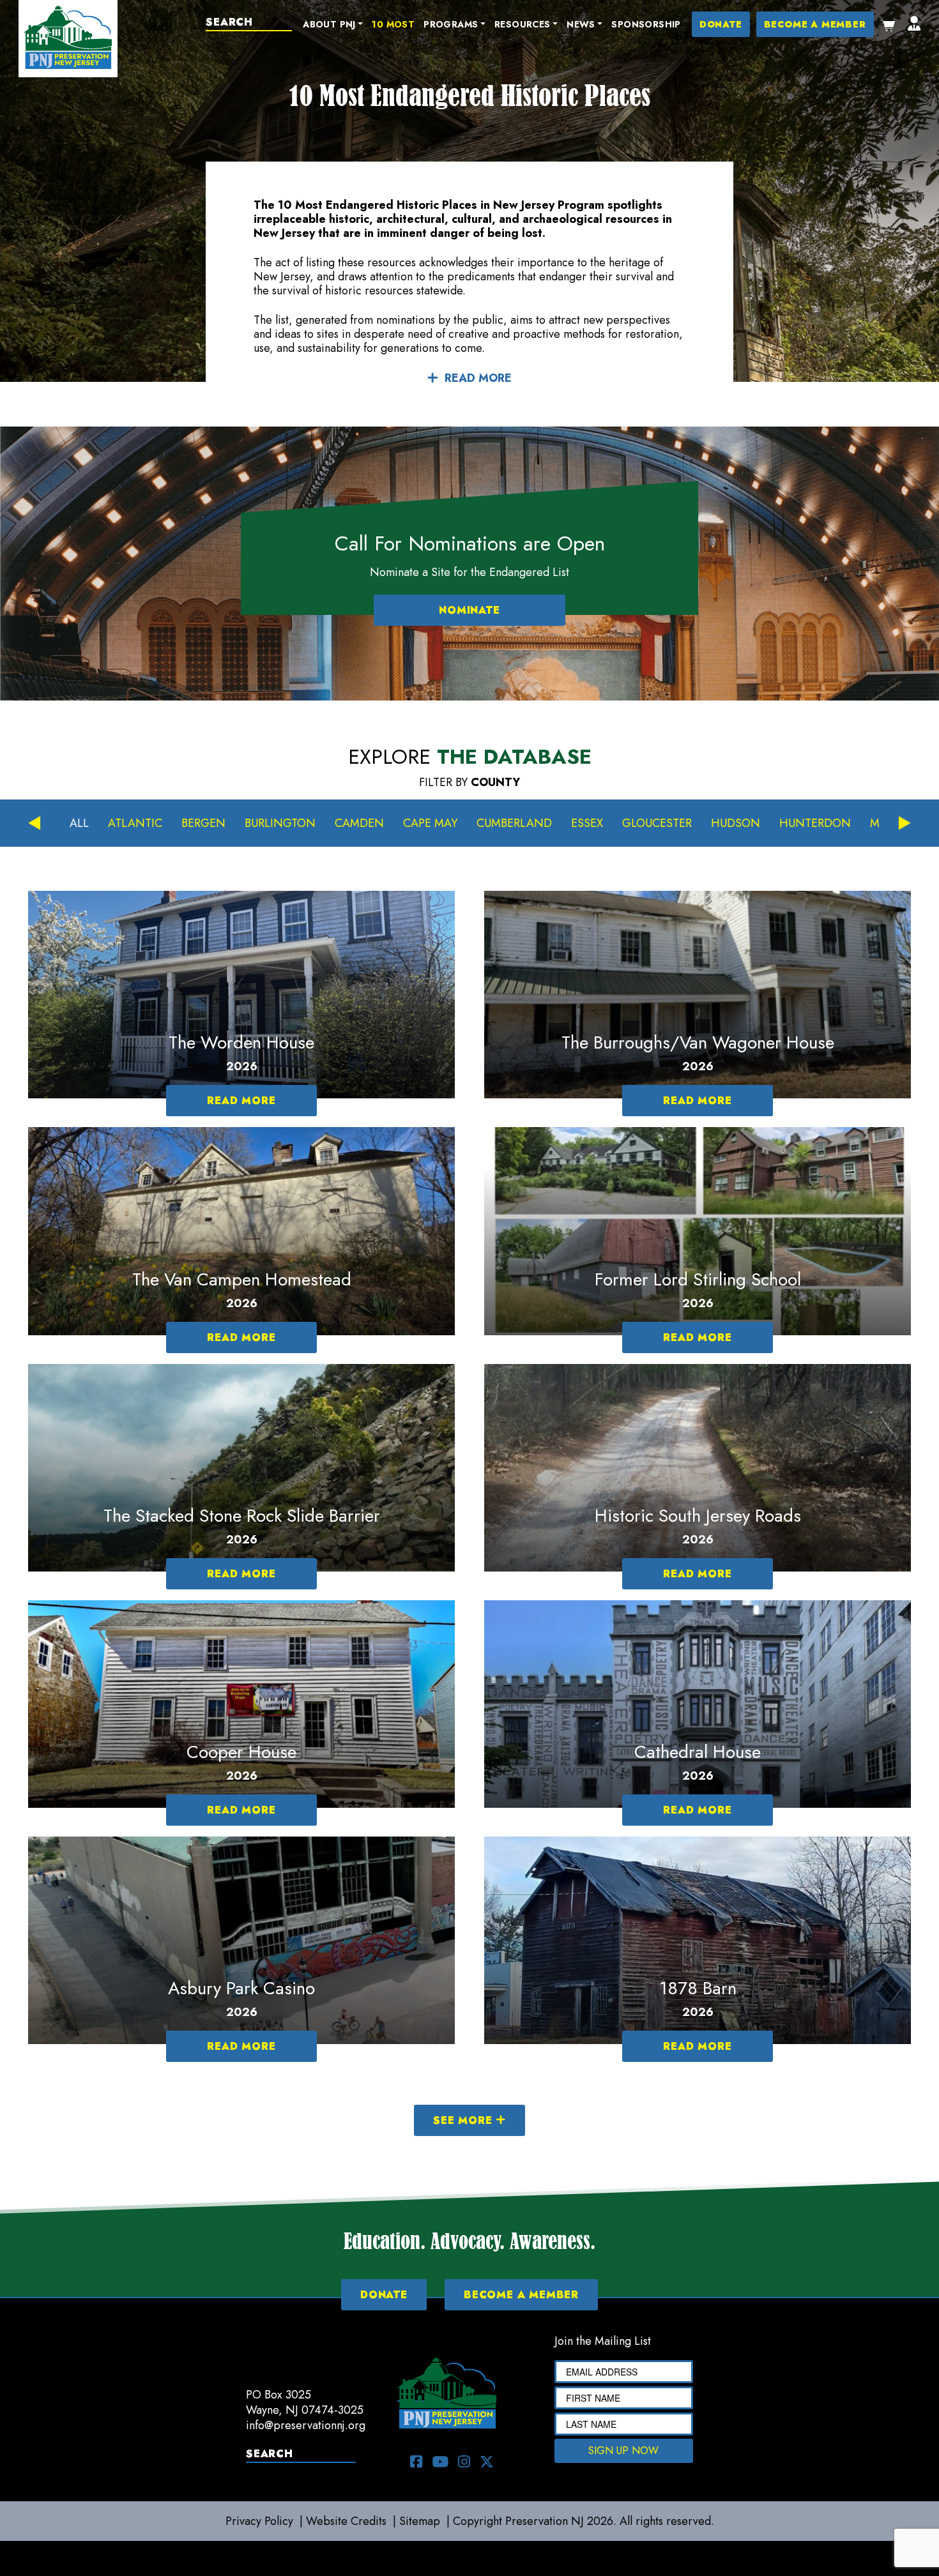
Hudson (736, 823)
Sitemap (420, 2521)
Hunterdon (815, 823)
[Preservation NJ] (68, 36)
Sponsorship (646, 24)
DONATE (721, 24)
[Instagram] (464, 2462)
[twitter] (487, 2462)
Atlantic (135, 823)
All (79, 823)
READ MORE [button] (478, 378)
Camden (359, 823)
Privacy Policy (259, 2521)
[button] (333, 25)
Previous (34, 823)
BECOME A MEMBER (815, 24)
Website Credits (346, 2521)
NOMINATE (469, 610)
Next (905, 823)
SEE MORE (464, 2120)
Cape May (430, 823)
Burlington (280, 823)
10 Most (393, 24)
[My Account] (914, 24)
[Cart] (888, 24)
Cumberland (514, 823)
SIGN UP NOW (623, 2451)
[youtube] (440, 2462)
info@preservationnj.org (306, 2425)
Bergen (203, 823)
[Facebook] (416, 2462)
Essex (587, 823)
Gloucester (657, 823)
